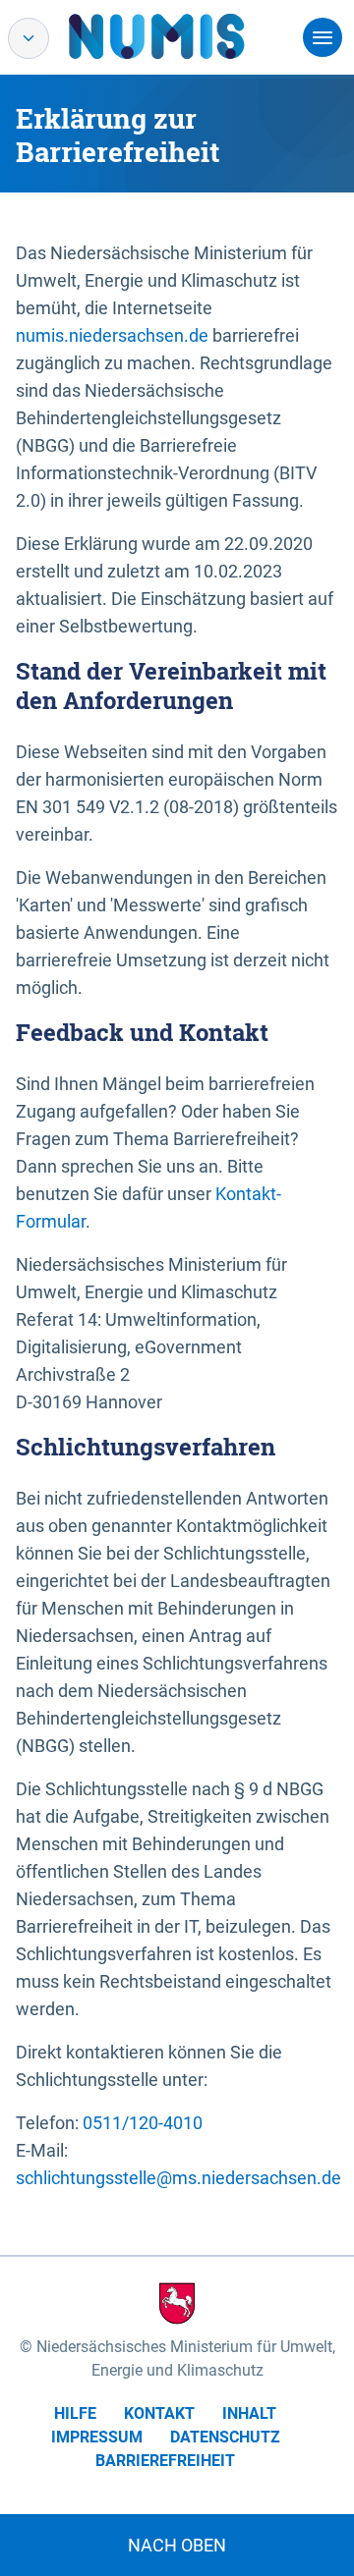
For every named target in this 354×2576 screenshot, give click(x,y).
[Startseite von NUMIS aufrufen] (186, 36)
